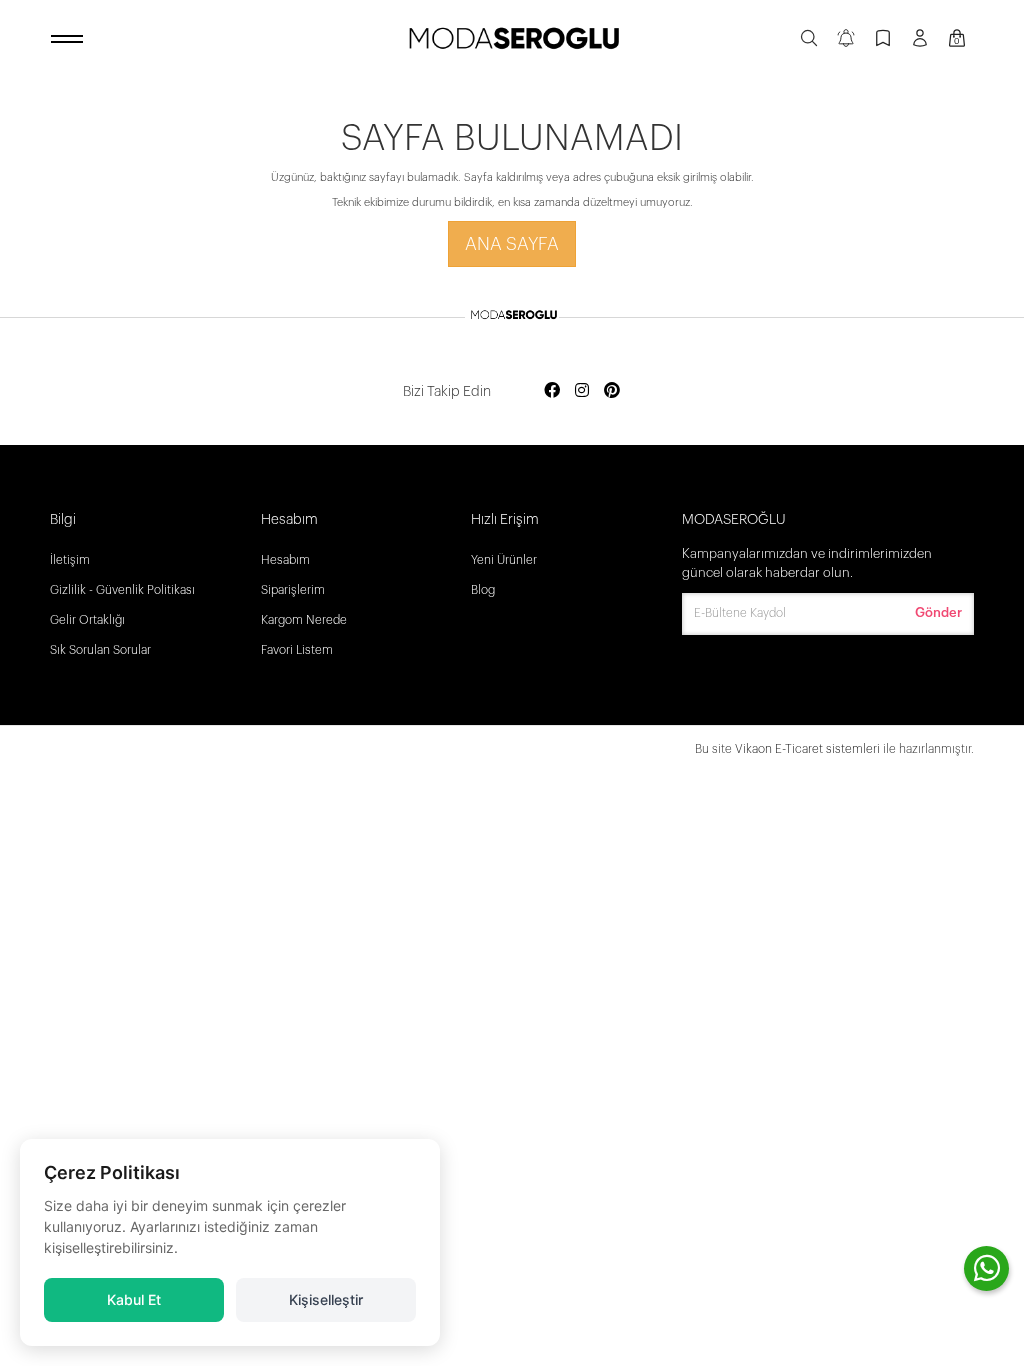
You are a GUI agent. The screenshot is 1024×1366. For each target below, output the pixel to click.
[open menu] (70, 40)
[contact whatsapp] (986, 1268)
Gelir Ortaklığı (87, 620)
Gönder (938, 612)
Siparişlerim (293, 590)
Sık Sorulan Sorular (100, 650)
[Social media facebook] (552, 391)
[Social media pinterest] (612, 391)
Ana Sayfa (512, 244)
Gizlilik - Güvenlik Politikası (122, 590)
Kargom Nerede (304, 620)
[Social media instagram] (582, 391)
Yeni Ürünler (504, 560)
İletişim (70, 560)
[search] (809, 40)
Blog (483, 590)
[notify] (846, 40)
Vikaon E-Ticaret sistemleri (807, 749)
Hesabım (285, 560)
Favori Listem (297, 650)
